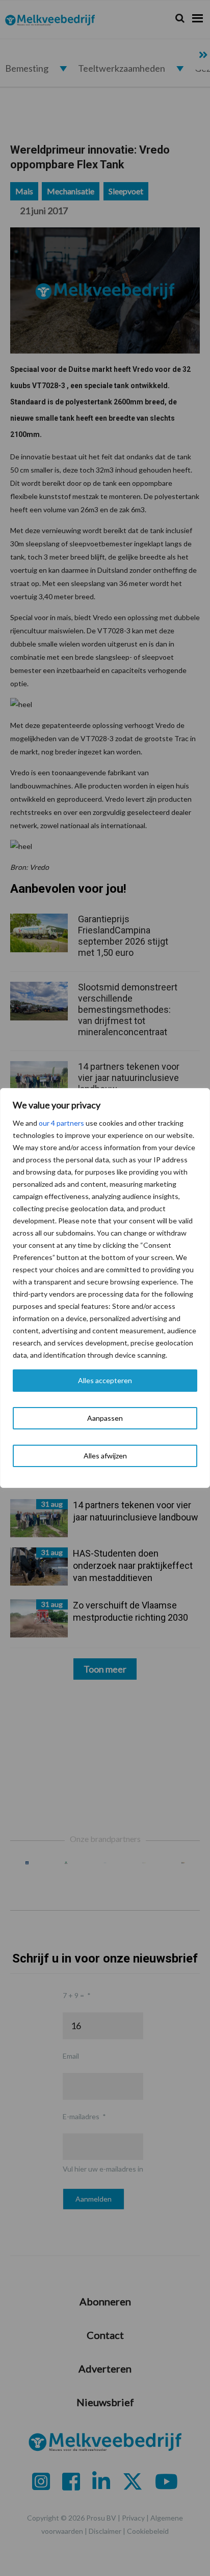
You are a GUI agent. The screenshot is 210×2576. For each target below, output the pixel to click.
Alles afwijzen (105, 1456)
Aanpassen (105, 1418)
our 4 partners (61, 1123)
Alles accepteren (105, 1380)
